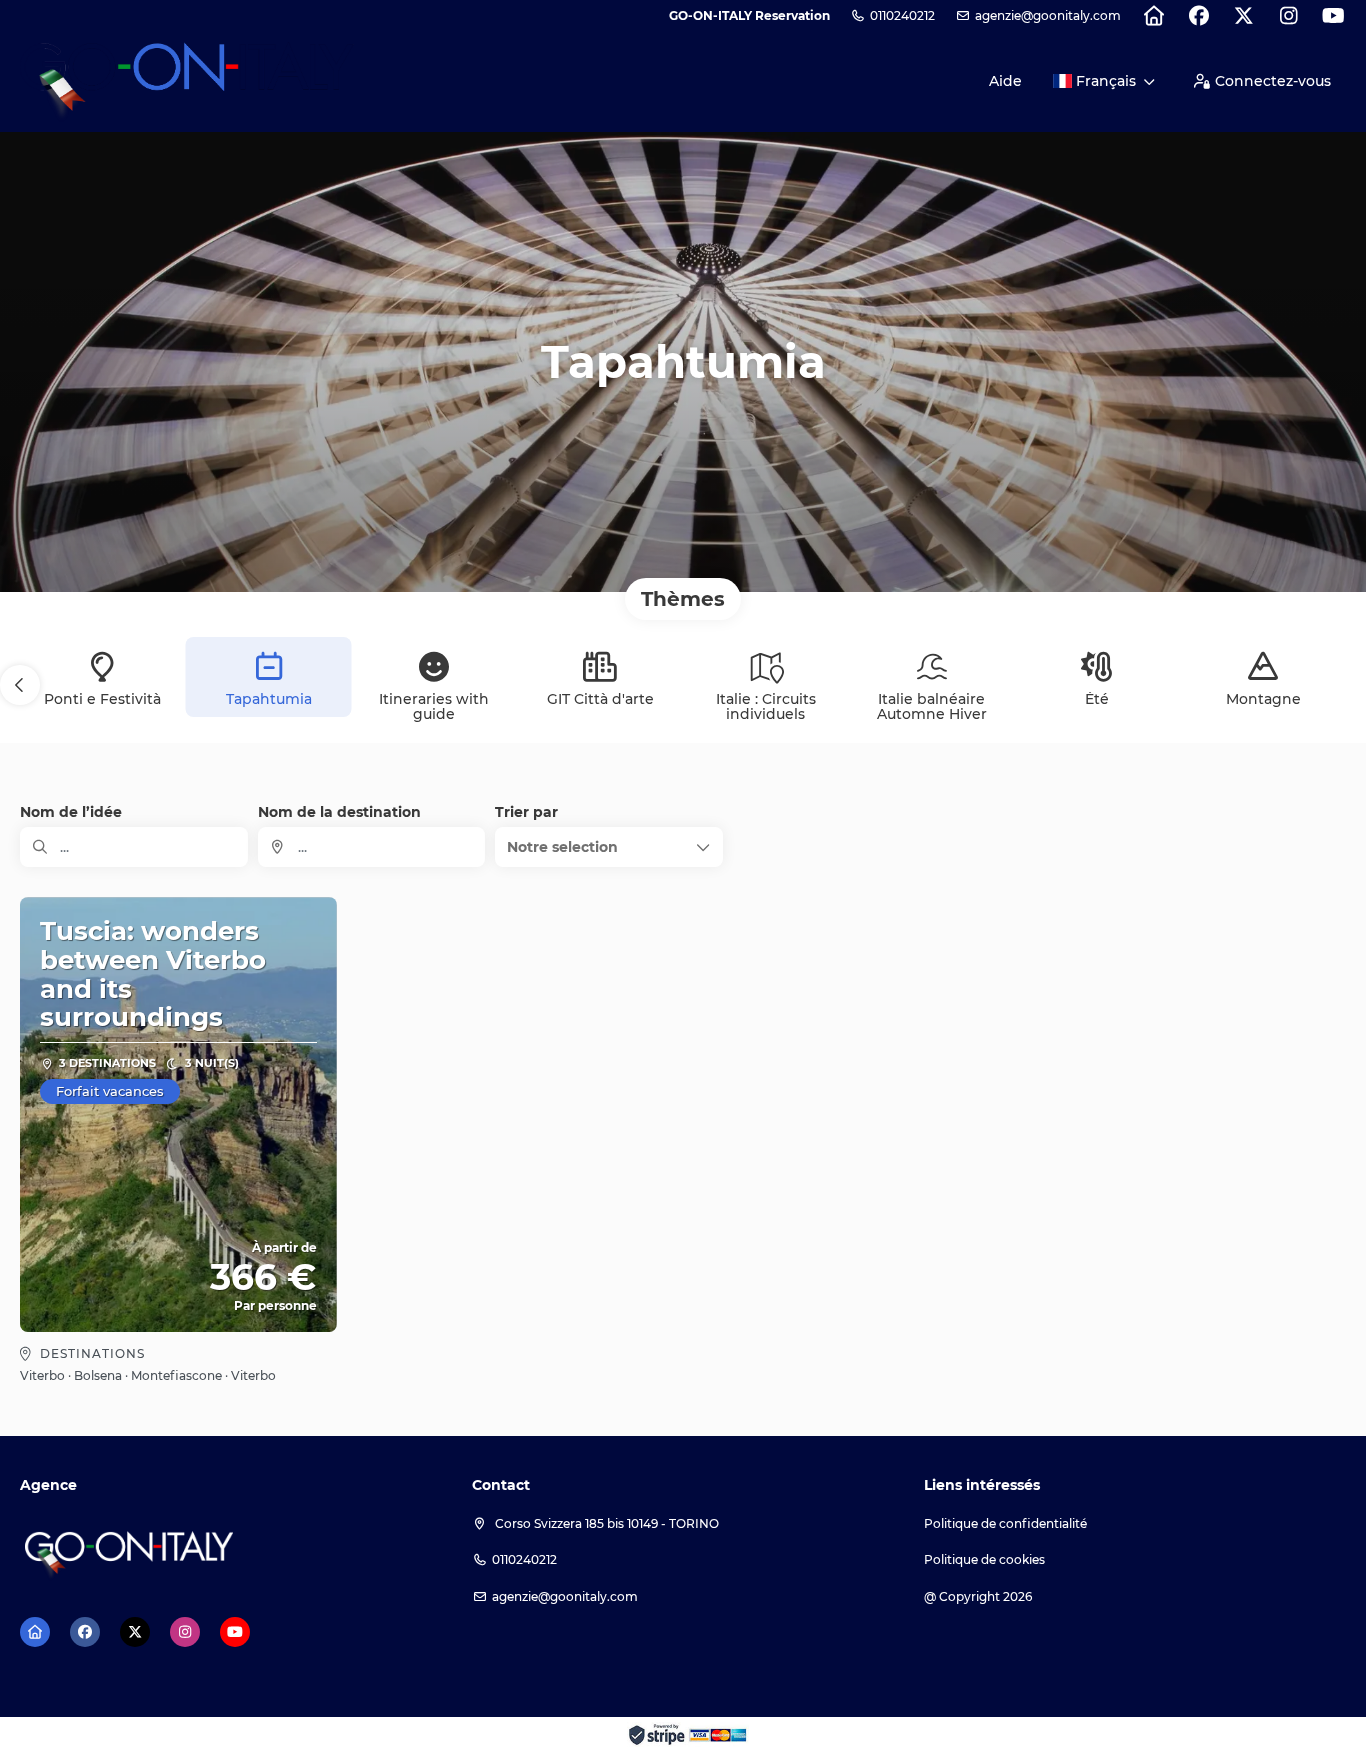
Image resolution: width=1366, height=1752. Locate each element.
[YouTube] (1333, 16)
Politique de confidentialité (1005, 1523)
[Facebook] (1198, 16)
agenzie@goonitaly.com (1048, 15)
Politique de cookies (984, 1559)
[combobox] (372, 847)
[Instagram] (1288, 16)
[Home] (1153, 16)
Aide (1005, 81)
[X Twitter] (1243, 16)
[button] (20, 685)
